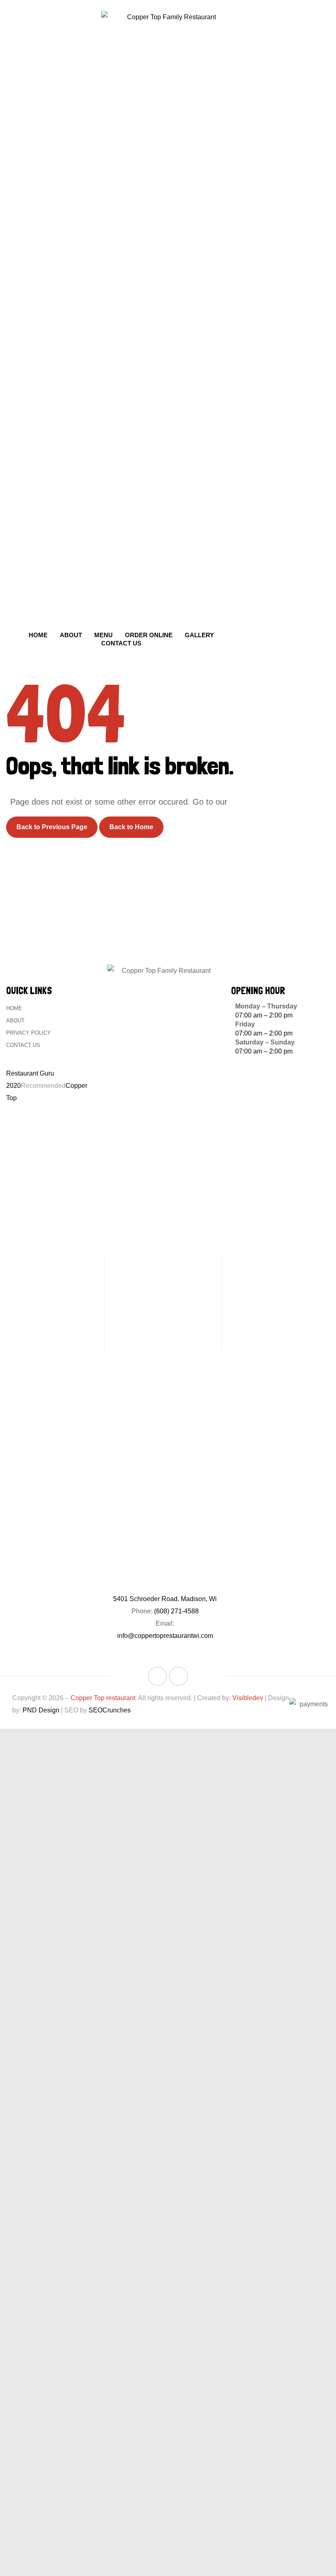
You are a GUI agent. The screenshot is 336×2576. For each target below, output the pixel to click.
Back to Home (131, 827)
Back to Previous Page (52, 827)
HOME (14, 1008)
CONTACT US (23, 1045)
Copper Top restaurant (103, 1698)
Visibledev (248, 1698)
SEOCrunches (110, 1710)
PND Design (41, 1710)
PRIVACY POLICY (28, 1033)
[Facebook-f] (158, 1676)
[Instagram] (178, 1676)
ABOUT (15, 1021)
